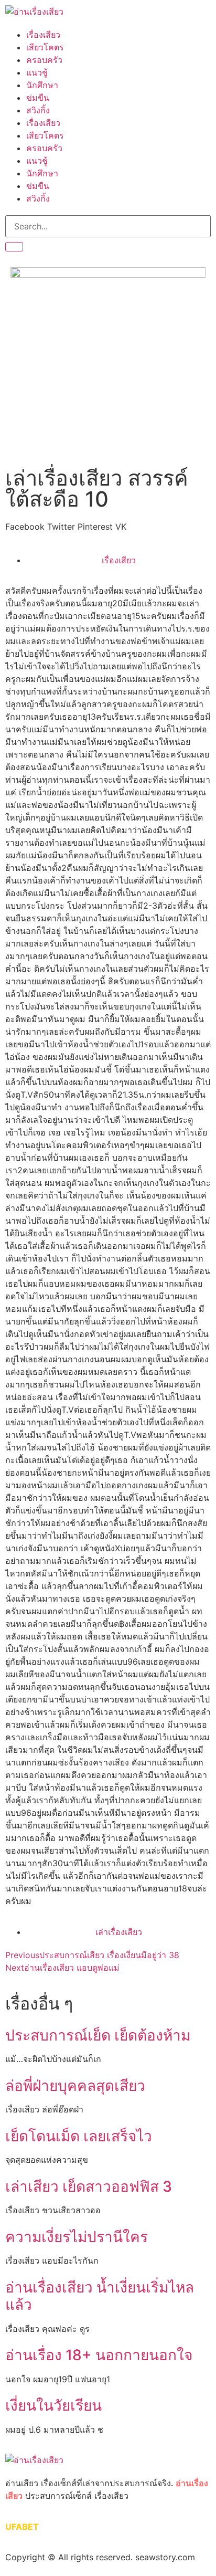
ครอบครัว (44, 60)
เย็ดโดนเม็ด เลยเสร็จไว (79, 2136)
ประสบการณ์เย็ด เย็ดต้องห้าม (98, 2035)
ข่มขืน (38, 98)
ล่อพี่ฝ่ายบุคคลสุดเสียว (75, 2086)
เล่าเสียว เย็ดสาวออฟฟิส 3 (89, 2186)
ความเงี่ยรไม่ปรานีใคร (77, 2237)
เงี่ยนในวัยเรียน (53, 2405)
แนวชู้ (37, 72)
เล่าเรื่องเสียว (119, 1932)
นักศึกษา (42, 85)
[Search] (14, 247)
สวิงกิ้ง (38, 110)
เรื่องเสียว (43, 35)
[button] (25, 527)
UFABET (22, 2527)
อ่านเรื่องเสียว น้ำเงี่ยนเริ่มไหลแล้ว (100, 2296)
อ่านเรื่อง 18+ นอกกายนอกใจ (99, 2355)
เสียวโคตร (45, 47)
